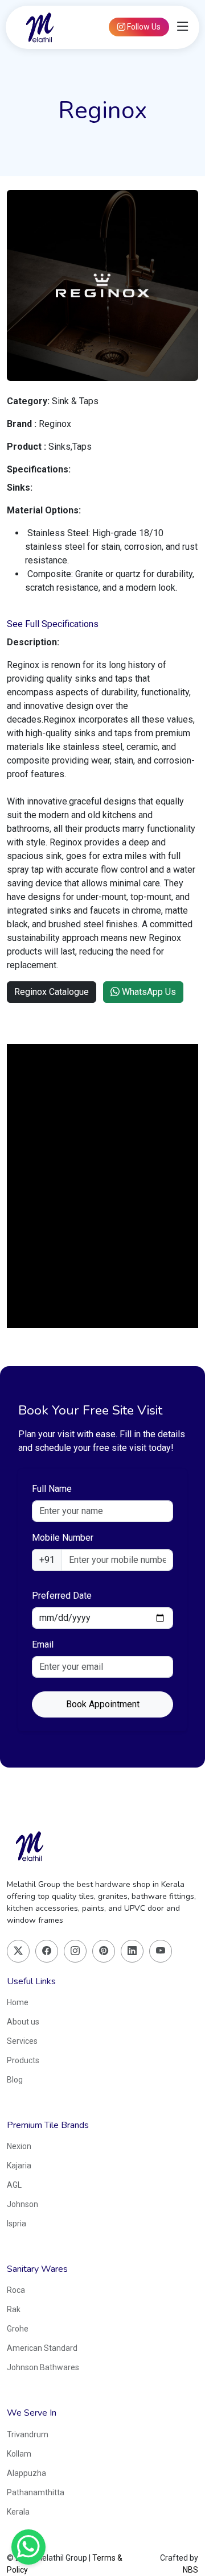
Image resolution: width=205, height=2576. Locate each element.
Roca (16, 2290)
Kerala (18, 2512)
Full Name (52, 1489)
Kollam (19, 2454)
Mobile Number (63, 1538)
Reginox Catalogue (52, 992)
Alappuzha (26, 2473)
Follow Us (143, 27)
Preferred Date (62, 1596)
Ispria (17, 2224)
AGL (14, 2185)
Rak (14, 2309)
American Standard (42, 2348)
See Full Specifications (53, 624)
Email (43, 1644)
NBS (190, 2570)
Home (18, 2002)
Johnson (22, 2204)
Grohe (18, 2329)
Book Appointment (103, 1704)
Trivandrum (28, 2434)
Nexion (19, 2146)
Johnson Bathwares (43, 2367)
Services (22, 2041)
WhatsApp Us (148, 992)
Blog (15, 2080)
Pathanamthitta (36, 2492)
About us (23, 2022)
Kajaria (19, 2166)
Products (23, 2060)
